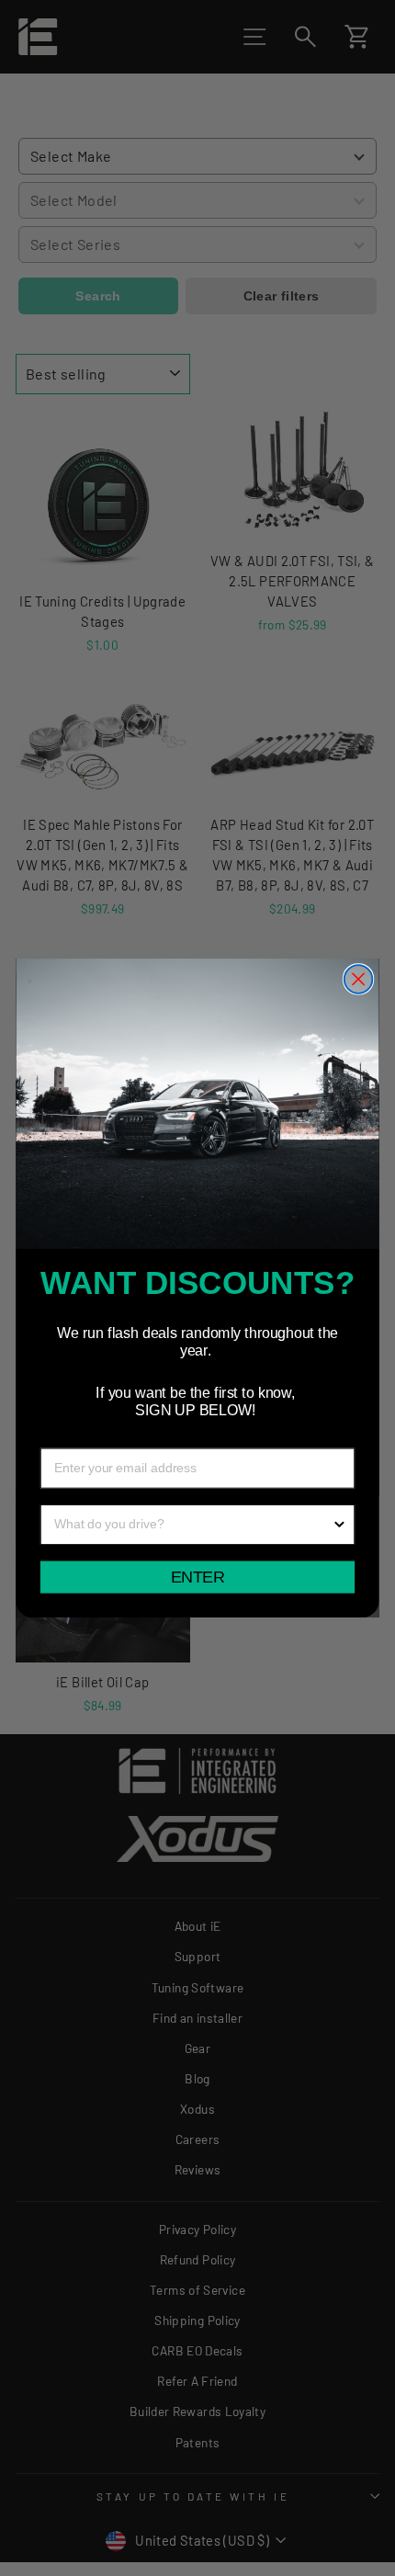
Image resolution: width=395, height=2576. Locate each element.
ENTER (197, 1577)
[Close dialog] (359, 979)
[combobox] (193, 1525)
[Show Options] (340, 1525)
